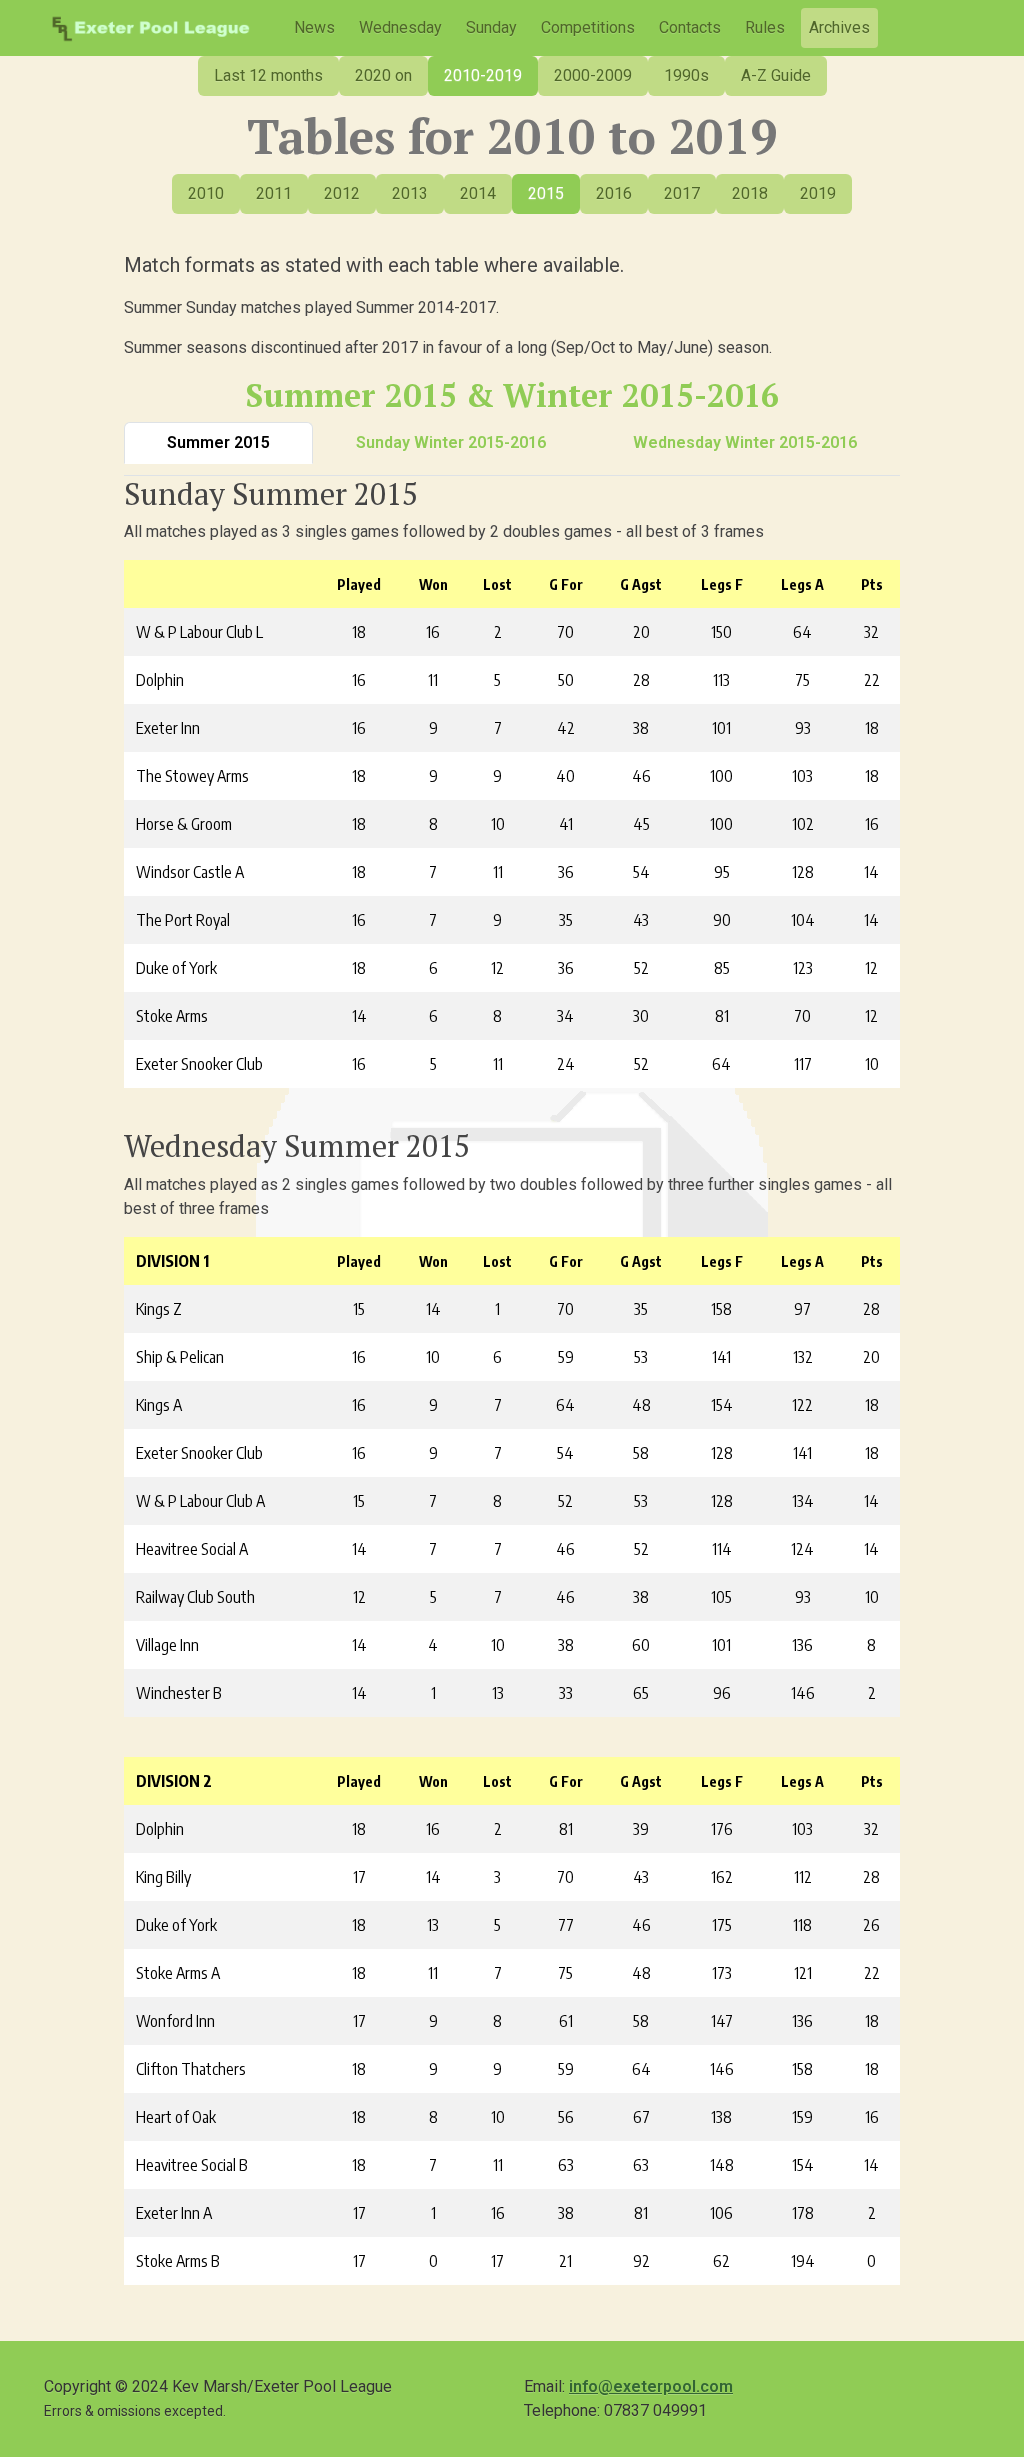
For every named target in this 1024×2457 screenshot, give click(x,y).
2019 (818, 193)
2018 (750, 193)
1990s (686, 75)
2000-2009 (593, 75)
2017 (682, 193)
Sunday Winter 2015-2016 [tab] (451, 442)
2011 (274, 193)
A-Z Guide (776, 75)
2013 (410, 193)
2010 (206, 193)
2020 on (383, 75)
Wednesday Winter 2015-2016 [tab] (745, 442)
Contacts (690, 27)
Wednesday (400, 27)
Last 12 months (268, 75)
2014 (478, 193)
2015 (546, 193)
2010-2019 (483, 75)
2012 (342, 193)
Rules (765, 27)
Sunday (491, 27)
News (314, 27)
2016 (614, 193)
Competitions (588, 27)
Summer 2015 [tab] (218, 442)
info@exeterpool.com (651, 2386)
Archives (839, 27)
